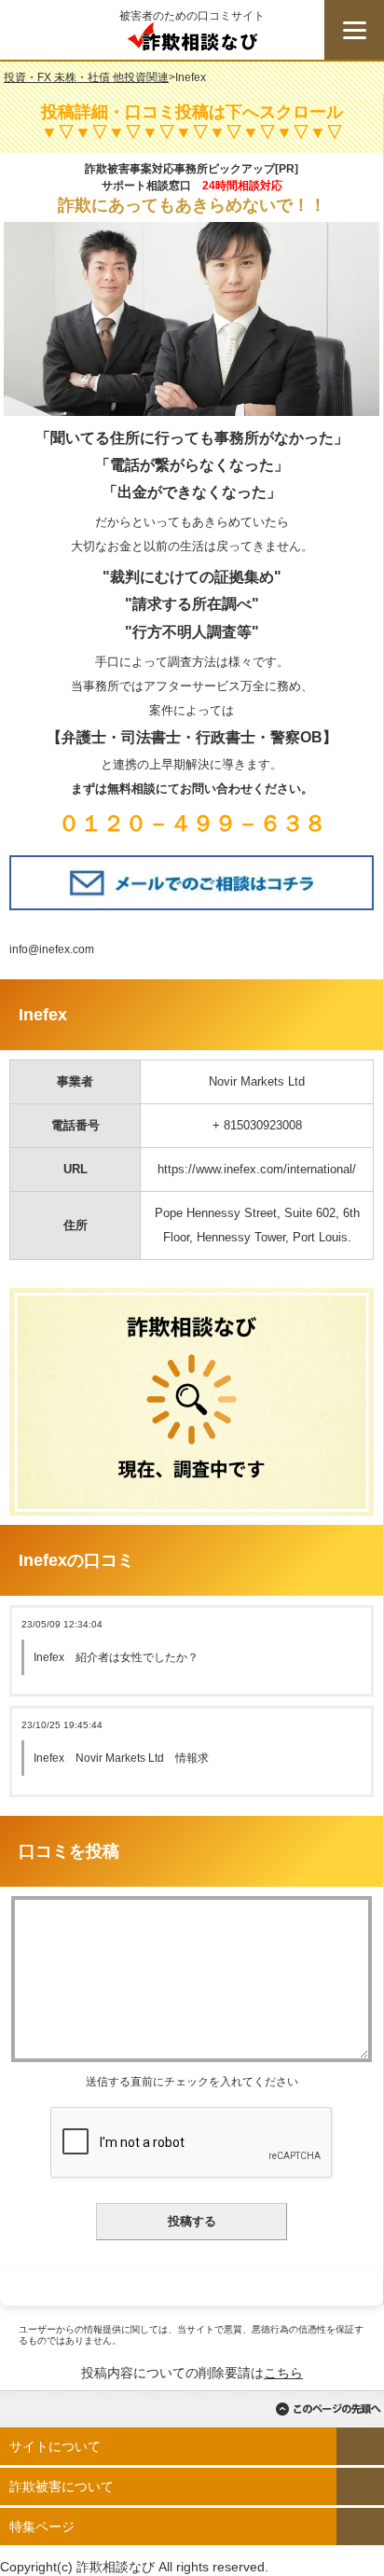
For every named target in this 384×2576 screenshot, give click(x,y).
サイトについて (55, 2446)
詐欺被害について (62, 2486)
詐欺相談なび (192, 41)
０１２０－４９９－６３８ (192, 823)
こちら (283, 2373)
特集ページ (42, 2527)
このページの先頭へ (328, 2409)
